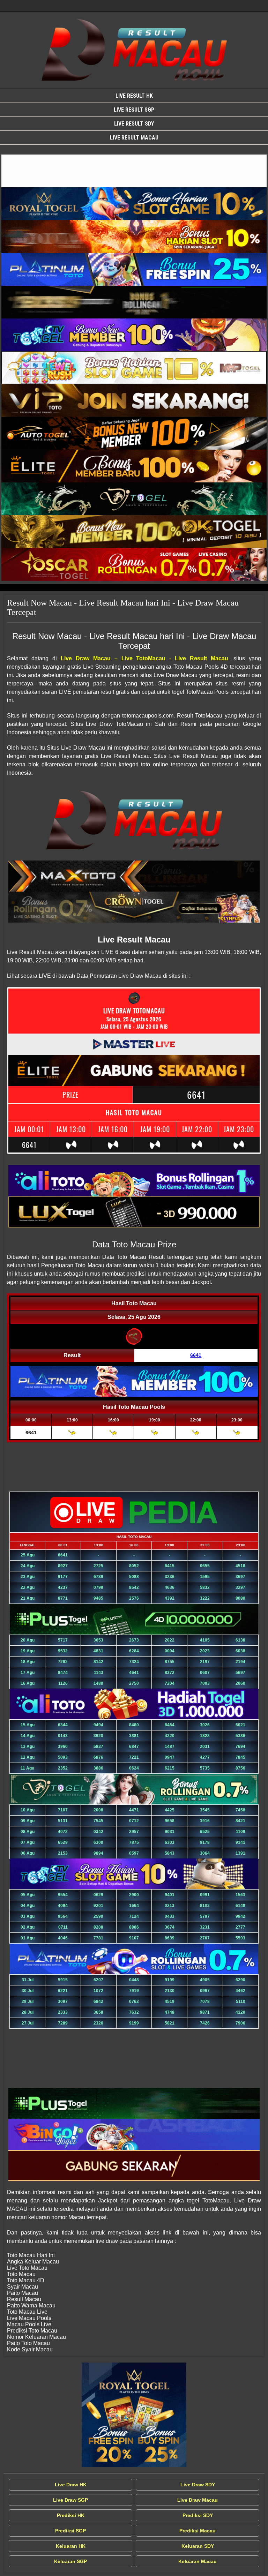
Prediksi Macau (198, 2531)
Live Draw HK (71, 2485)
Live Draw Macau (198, 2500)
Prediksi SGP (70, 2531)
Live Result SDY (134, 124)
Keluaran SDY (198, 2546)
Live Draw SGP (70, 2500)
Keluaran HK (71, 2546)
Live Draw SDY (198, 2485)
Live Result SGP (134, 110)
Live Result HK (134, 96)
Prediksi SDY (198, 2515)
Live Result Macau (134, 138)
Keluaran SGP (70, 2561)
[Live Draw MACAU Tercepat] (134, 2415)
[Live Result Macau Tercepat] (134, 171)
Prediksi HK (71, 2515)
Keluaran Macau (198, 2561)
